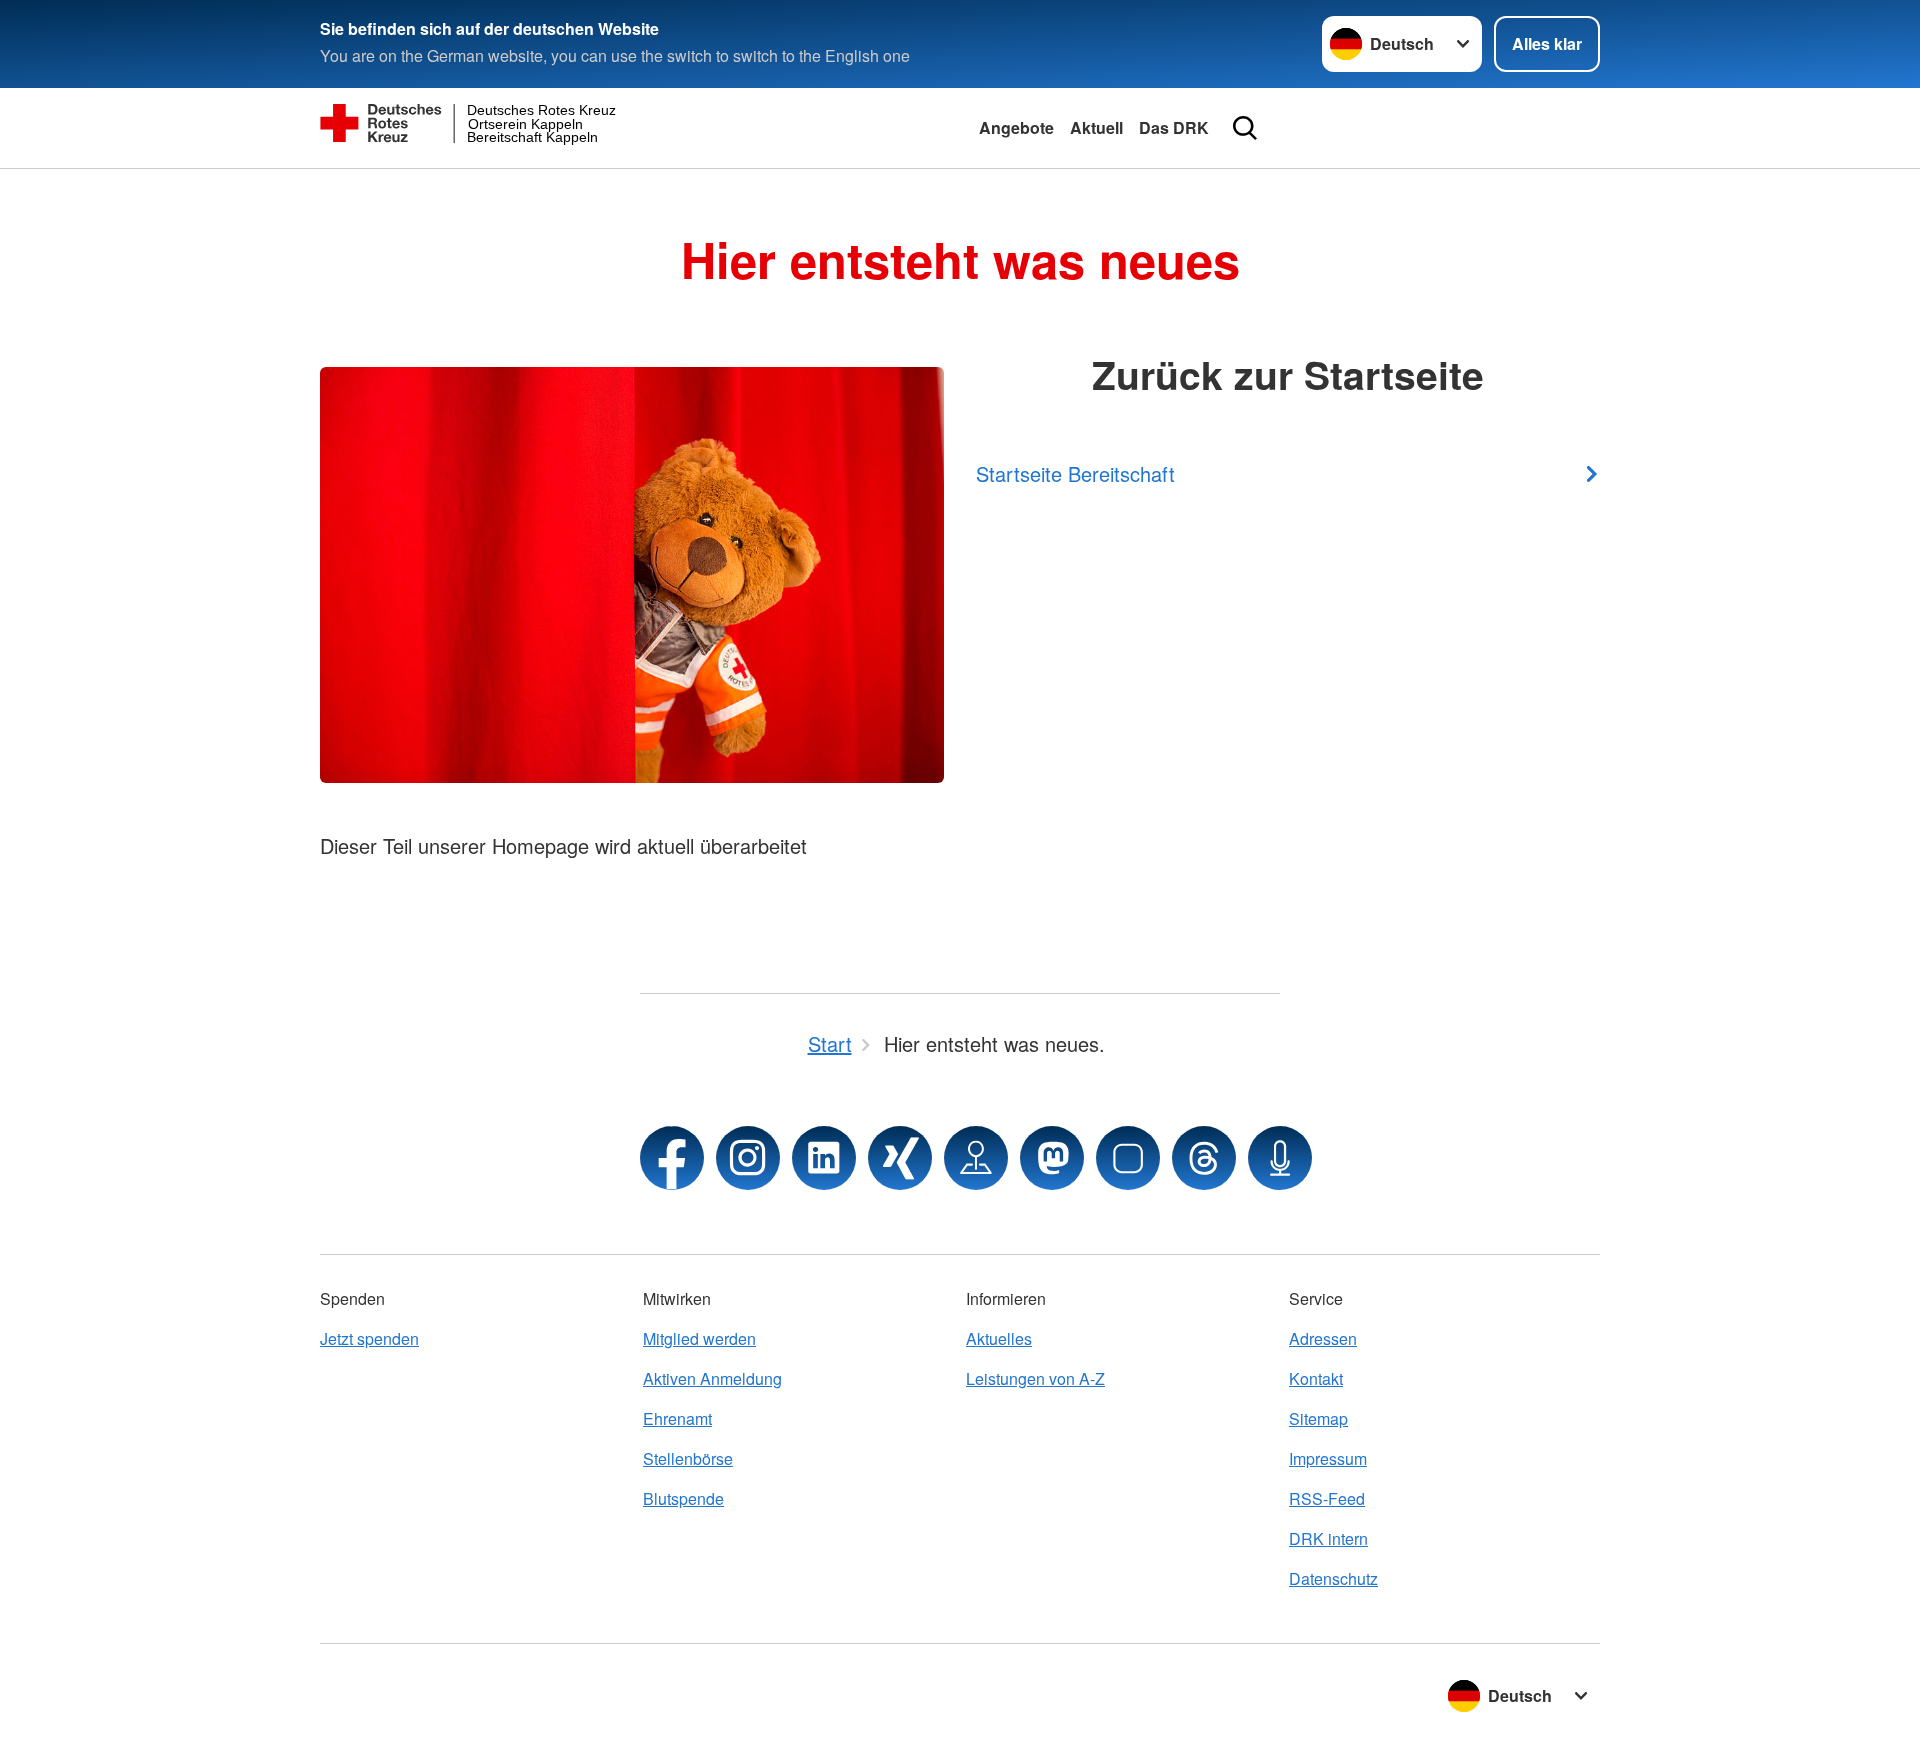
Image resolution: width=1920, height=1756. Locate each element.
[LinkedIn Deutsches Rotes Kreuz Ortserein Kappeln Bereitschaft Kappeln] (824, 1158)
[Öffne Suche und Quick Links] (1245, 128)
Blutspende (683, 1498)
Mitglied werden (699, 1338)
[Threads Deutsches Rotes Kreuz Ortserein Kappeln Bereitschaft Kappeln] (1204, 1158)
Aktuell (1096, 127)
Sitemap (1318, 1418)
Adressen (1323, 1338)
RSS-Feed (1327, 1498)
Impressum (1328, 1458)
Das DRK (1174, 127)
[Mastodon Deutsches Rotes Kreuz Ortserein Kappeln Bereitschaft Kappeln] (1052, 1158)
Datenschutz (1333, 1578)
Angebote (1016, 127)
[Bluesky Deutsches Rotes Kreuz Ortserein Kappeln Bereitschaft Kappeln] (1128, 1158)
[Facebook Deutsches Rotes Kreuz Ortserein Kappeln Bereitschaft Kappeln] (672, 1158)
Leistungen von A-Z (1035, 1378)
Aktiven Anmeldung (712, 1378)
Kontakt (1316, 1378)
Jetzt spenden (369, 1338)
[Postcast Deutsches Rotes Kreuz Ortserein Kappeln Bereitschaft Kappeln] (1280, 1158)
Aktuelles (999, 1338)
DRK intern (1328, 1538)
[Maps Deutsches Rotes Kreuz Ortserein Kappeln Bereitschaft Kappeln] (976, 1158)
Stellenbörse (688, 1458)
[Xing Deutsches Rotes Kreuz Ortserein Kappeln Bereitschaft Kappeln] (900, 1158)
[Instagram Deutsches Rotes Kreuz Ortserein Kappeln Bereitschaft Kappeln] (748, 1158)
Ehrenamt (677, 1418)
